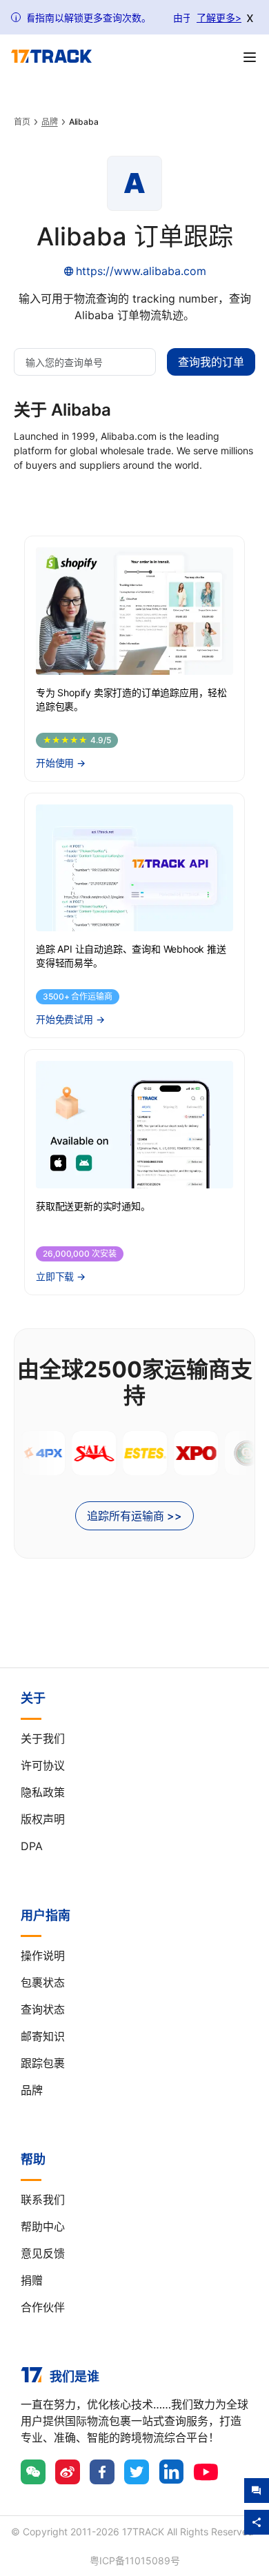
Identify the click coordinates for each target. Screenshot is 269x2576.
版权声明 (43, 1819)
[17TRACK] (51, 57)
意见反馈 (43, 2253)
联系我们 (43, 2200)
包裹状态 (43, 1982)
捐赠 (32, 2280)
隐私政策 (43, 1792)
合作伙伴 (43, 2307)
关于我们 (43, 1738)
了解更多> (219, 18)
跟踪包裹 (43, 2063)
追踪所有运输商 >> (134, 1516)
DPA (32, 1846)
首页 (22, 122)
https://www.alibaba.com (141, 271)
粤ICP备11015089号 (135, 2560)
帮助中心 (43, 2227)
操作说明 (43, 1956)
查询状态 (43, 2009)
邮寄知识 (43, 2036)
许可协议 (43, 1765)
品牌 (50, 122)
